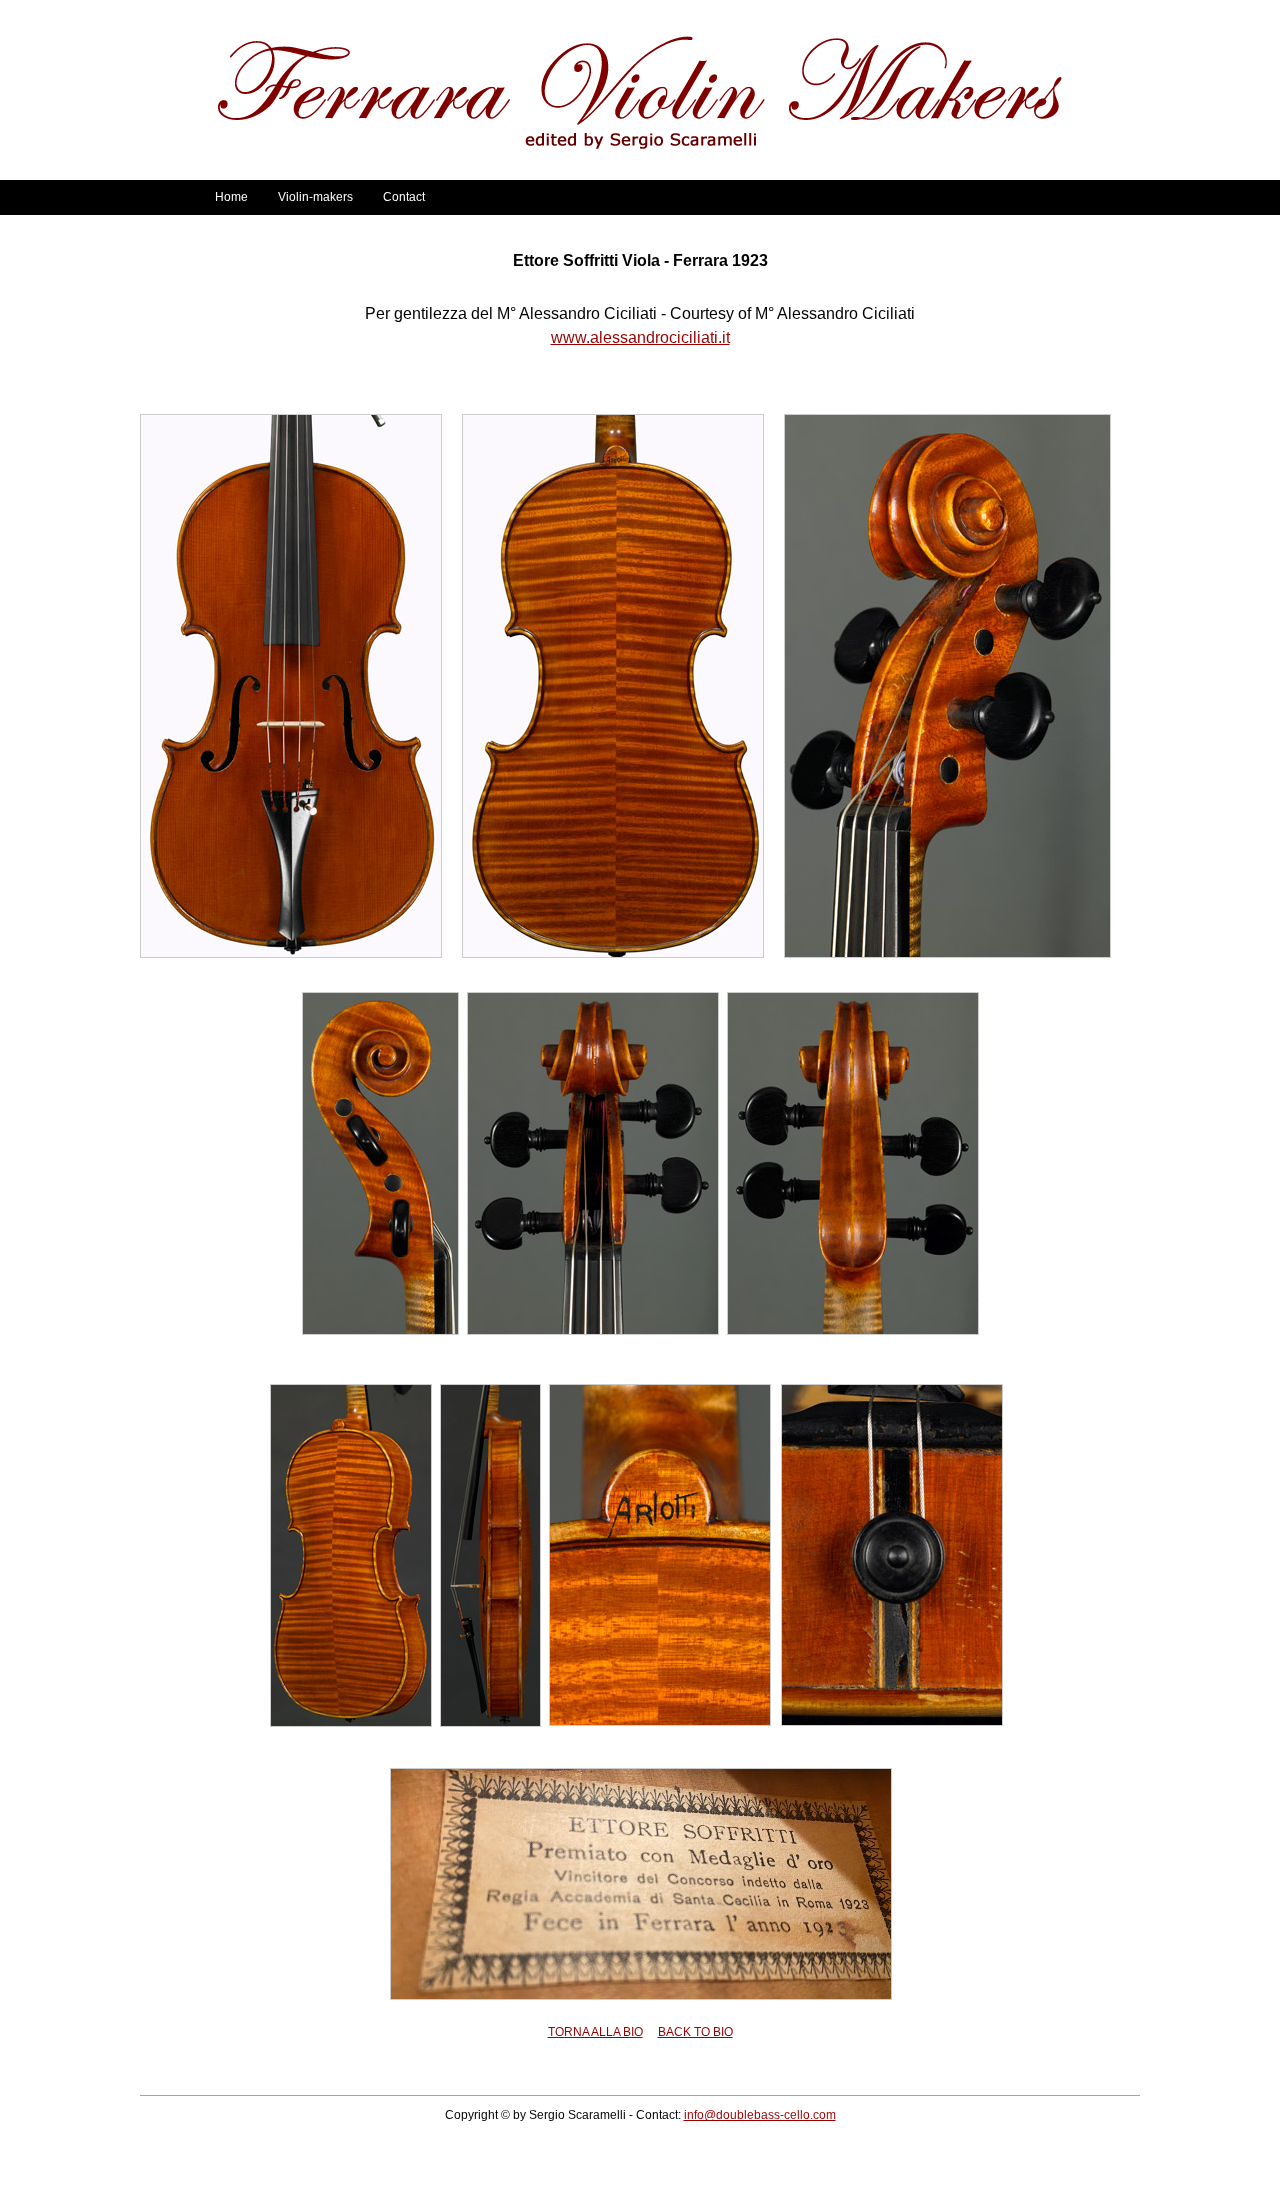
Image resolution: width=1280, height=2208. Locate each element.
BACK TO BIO (695, 2032)
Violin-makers (315, 197)
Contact (404, 197)
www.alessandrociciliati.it (640, 337)
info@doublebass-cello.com (760, 2115)
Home (231, 197)
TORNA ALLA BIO (595, 2032)
